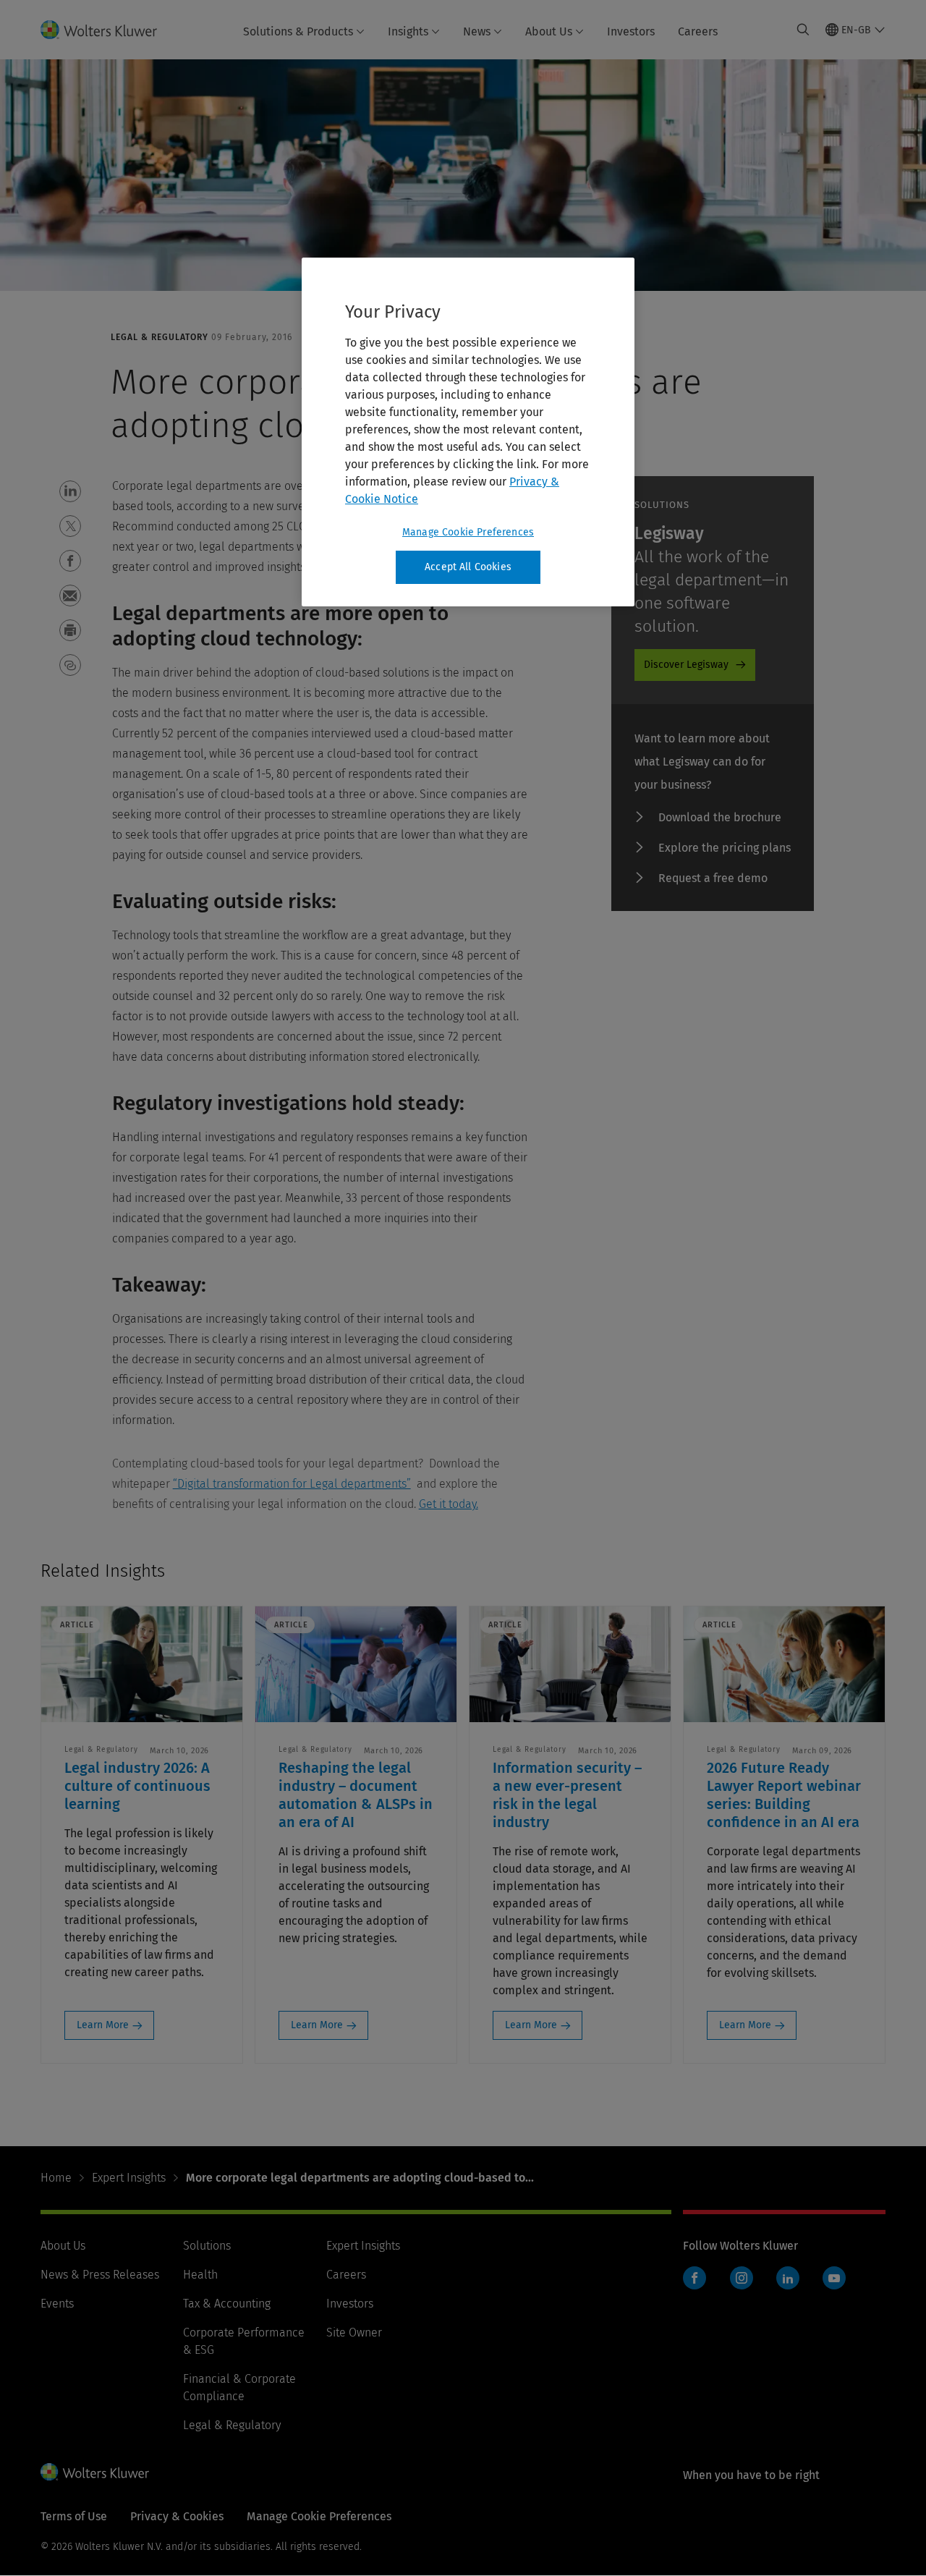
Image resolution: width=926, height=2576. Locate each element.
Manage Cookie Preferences (468, 532)
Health (200, 2275)
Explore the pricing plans (725, 848)
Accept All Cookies (468, 567)
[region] (468, 432)
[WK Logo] (95, 2472)
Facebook (694, 2278)
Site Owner (354, 2333)
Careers (698, 31)
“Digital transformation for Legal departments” (292, 1484)
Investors (631, 31)
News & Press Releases (100, 2275)
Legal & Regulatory (232, 2425)
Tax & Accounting (227, 2304)
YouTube (834, 2278)
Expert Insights (129, 2178)
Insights (408, 31)
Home (56, 2178)
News (477, 31)
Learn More (103, 2025)
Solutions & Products (298, 31)
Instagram (742, 2278)
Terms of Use (74, 2516)
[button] (70, 491)
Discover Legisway (686, 665)
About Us (549, 31)
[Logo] (107, 30)
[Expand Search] (803, 30)
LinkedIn (788, 2278)
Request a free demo (713, 878)
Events (57, 2304)
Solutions (207, 2246)
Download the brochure (720, 817)
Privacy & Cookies (177, 2516)
